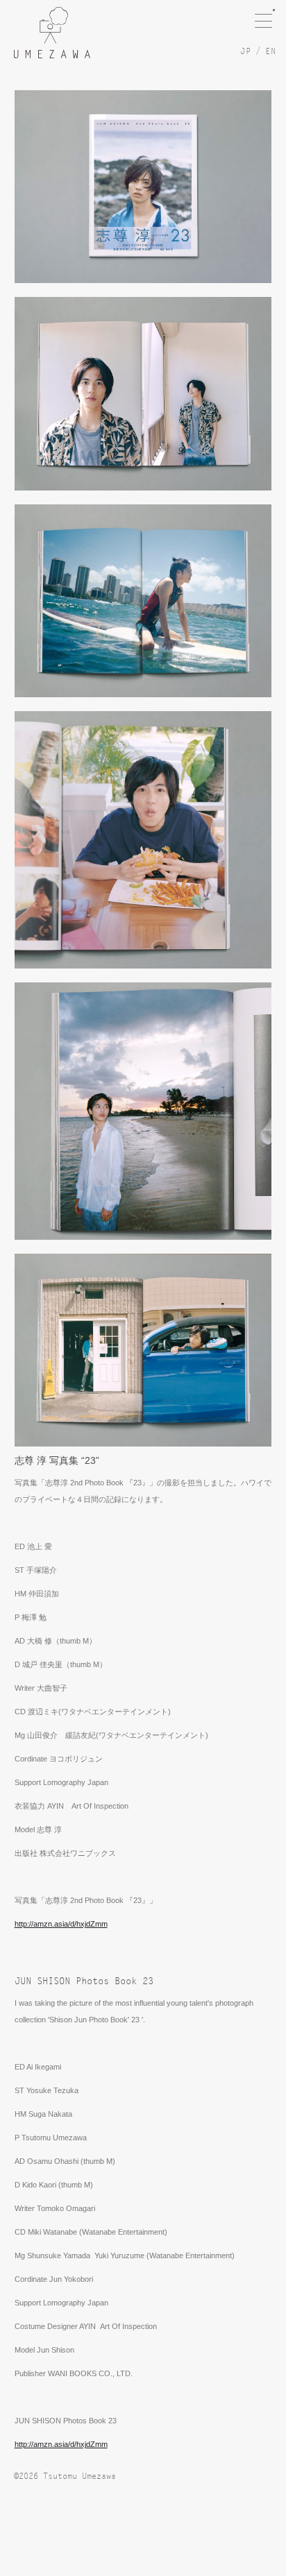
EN (271, 51)
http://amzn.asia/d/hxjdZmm (61, 1924)
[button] (270, 14)
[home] (52, 33)
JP (246, 51)
